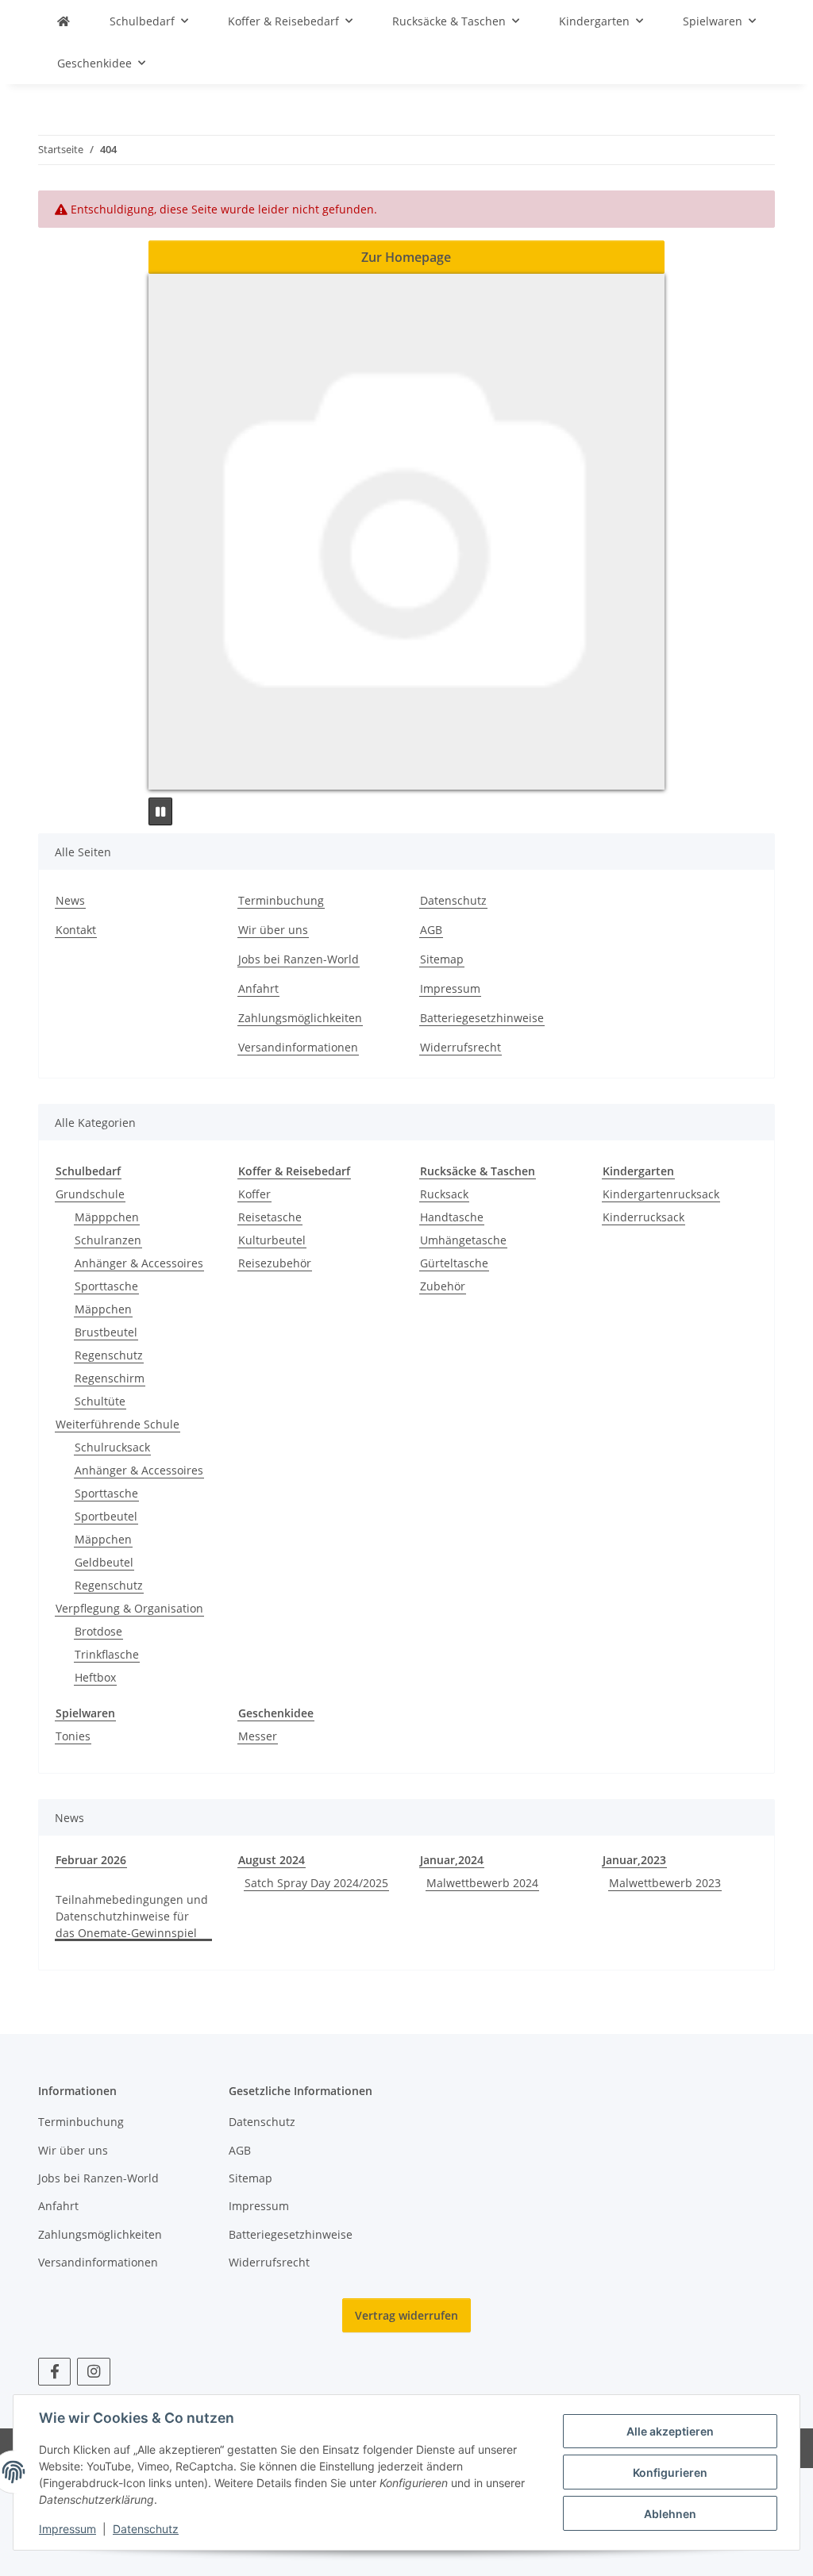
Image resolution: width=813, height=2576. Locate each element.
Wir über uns (273, 930)
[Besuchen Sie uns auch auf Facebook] (54, 2372)
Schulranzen (108, 1240)
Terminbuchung (281, 900)
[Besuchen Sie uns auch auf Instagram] (93, 2372)
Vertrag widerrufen (406, 2315)
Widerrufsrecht (460, 1047)
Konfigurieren (670, 2472)
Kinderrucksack (643, 1217)
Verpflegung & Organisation (129, 1608)
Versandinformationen (298, 1047)
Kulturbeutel (272, 1240)
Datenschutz (146, 2529)
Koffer (254, 1194)
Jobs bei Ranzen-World (299, 959)
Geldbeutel (104, 1562)
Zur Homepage (406, 257)
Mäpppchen (107, 1217)
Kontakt (76, 930)
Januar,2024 (452, 1860)
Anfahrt (258, 988)
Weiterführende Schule (118, 1424)
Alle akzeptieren (670, 2431)
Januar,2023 (634, 1860)
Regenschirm (110, 1378)
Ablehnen (670, 2514)
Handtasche (452, 1217)
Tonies (73, 1736)
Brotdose (98, 1631)
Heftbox (95, 1677)
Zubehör (443, 1286)
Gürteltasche (454, 1263)
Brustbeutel (106, 1332)
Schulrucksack (112, 1447)
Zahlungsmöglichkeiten (300, 1018)
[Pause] (160, 811)
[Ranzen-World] (64, 21)
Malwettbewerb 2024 (482, 1883)
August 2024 (272, 1860)
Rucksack (444, 1194)
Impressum (67, 2529)
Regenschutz (109, 1355)
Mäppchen (103, 1309)
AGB (431, 930)
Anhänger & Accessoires (139, 1263)
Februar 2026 (91, 1860)
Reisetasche (270, 1217)
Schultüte (100, 1401)
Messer (258, 1736)
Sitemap (442, 959)
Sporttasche (106, 1286)
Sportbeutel (106, 1516)
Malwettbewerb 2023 (665, 1883)
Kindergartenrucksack (661, 1194)
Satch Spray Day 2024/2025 (316, 1883)
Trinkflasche (107, 1654)
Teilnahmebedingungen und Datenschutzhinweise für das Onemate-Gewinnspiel (132, 1916)
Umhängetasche (463, 1240)
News (70, 900)
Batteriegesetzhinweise (482, 1018)
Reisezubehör (275, 1263)
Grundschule (90, 1194)
